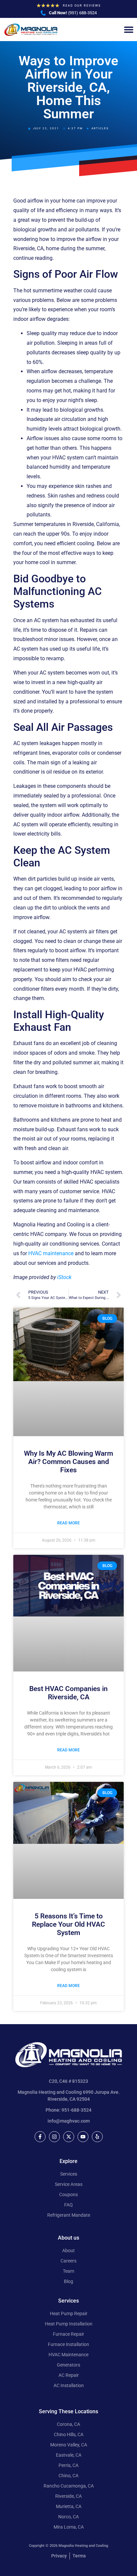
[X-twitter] (69, 2137)
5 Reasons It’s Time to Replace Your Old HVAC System (68, 1924)
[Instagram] (54, 2137)
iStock (64, 1277)
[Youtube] (83, 2137)
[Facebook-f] (40, 2137)
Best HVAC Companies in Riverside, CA (68, 1693)
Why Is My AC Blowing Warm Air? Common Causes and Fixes (68, 1462)
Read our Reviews (82, 6)
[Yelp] (97, 2137)
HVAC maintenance (51, 1253)
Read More (68, 1523)
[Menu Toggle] (129, 29)
